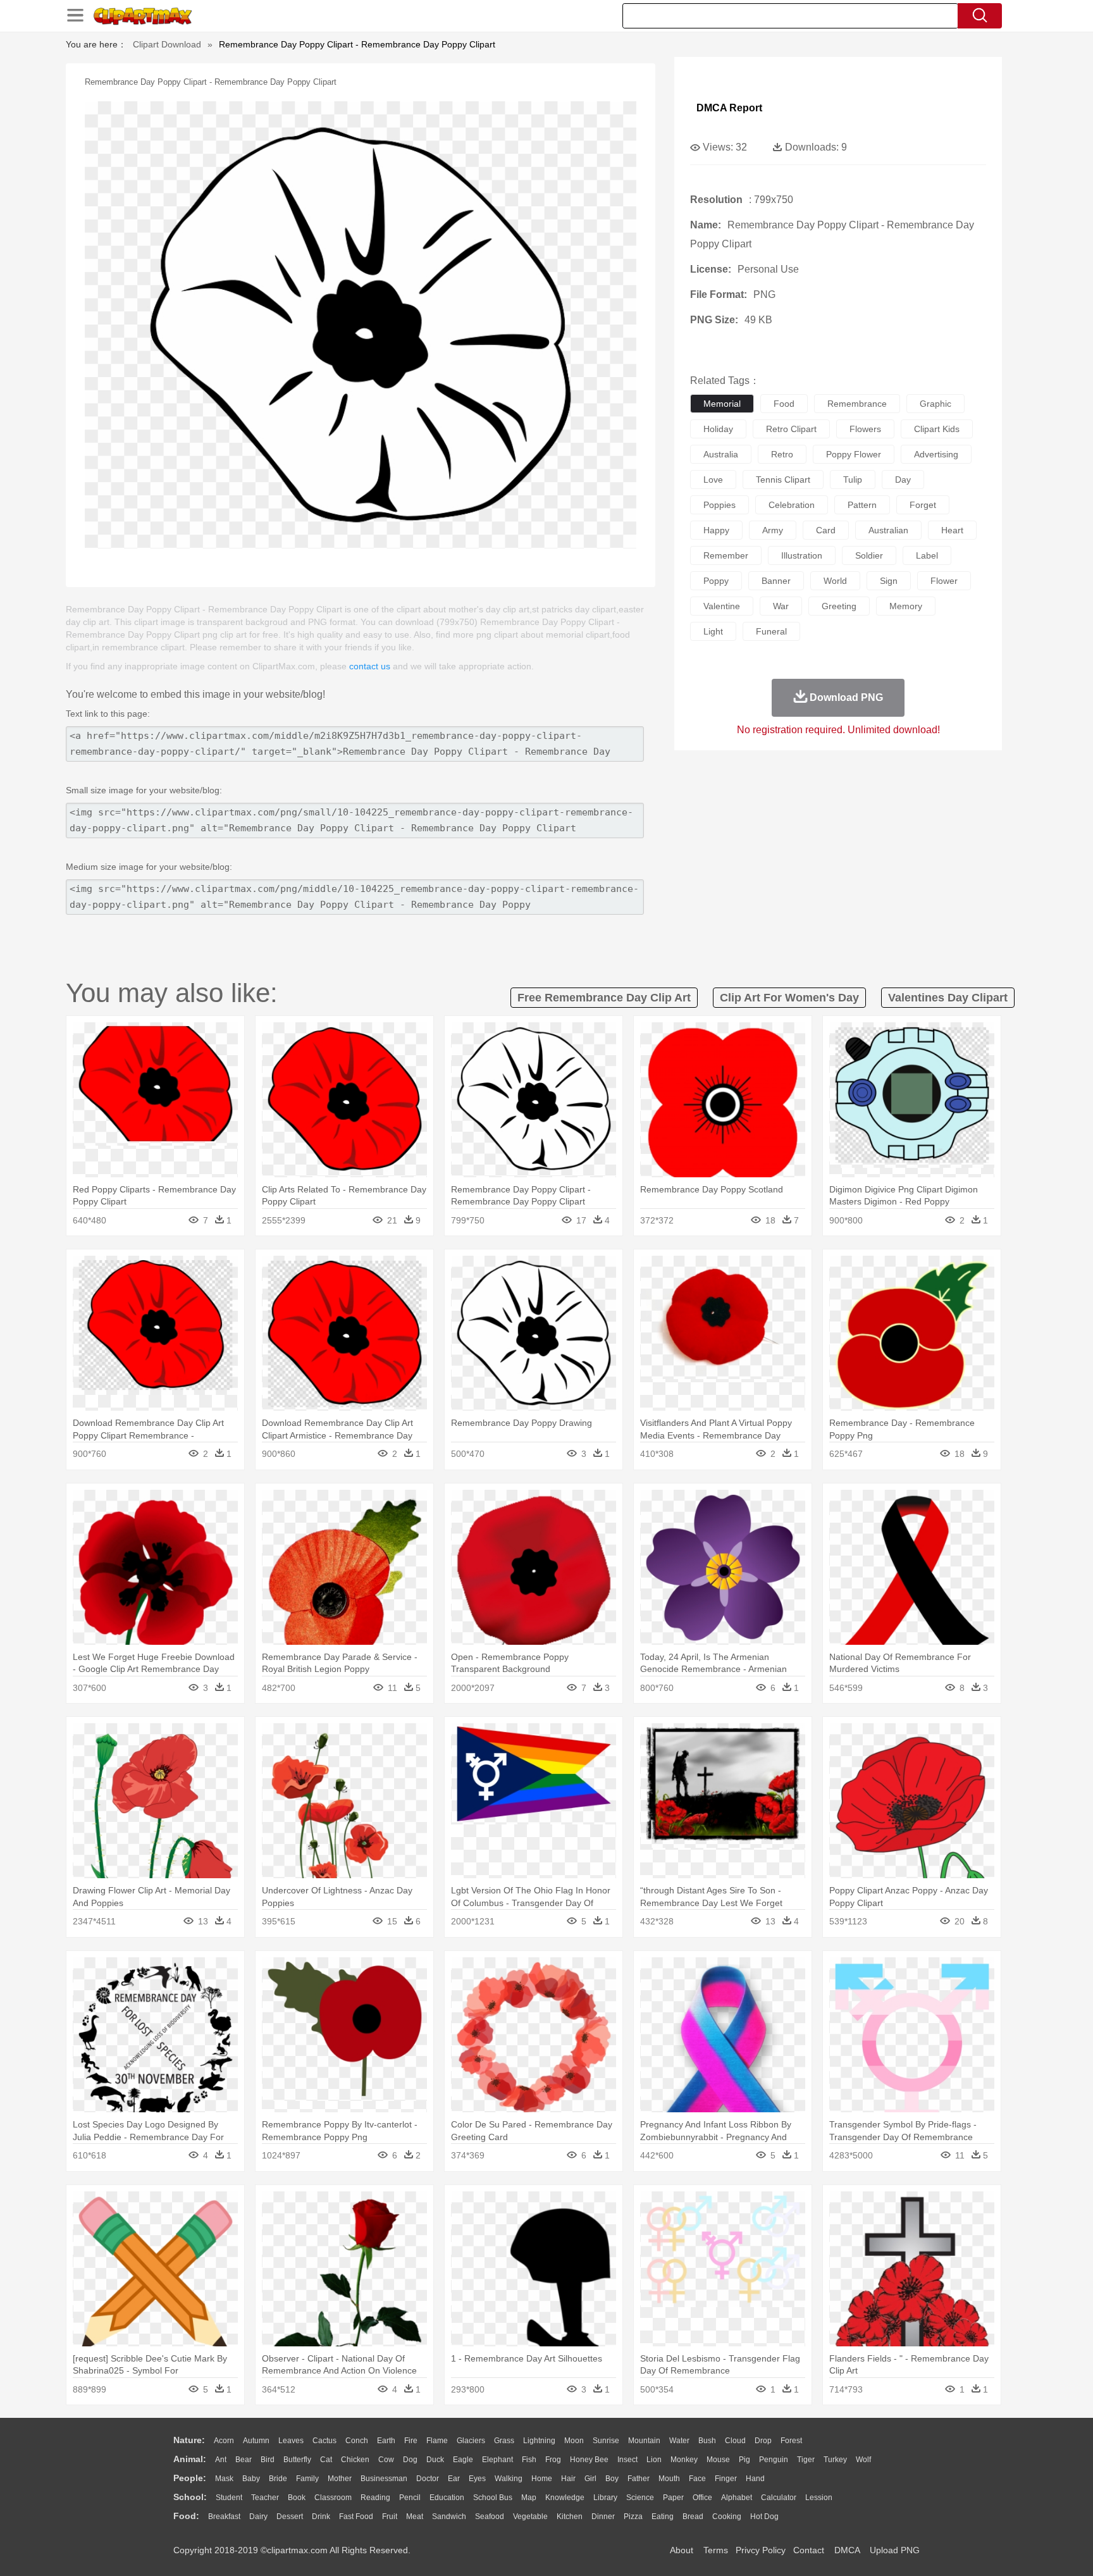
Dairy (258, 2517)
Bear (244, 2460)
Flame (437, 2441)
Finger (726, 2479)
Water (679, 2441)
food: (186, 2516)
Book (297, 2498)
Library (605, 2498)
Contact (809, 2550)
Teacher (265, 2498)
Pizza (633, 2517)
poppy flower (854, 454)
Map (529, 2498)
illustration (802, 555)
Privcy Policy (761, 2550)
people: (190, 2478)
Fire (411, 2441)
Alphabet (737, 2498)
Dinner (603, 2517)
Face (697, 2479)
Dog (410, 2460)
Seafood (490, 2517)
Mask (224, 2479)
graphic (936, 404)
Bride (278, 2479)
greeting (839, 606)
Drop (763, 2441)
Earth (386, 2441)
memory (906, 606)
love (713, 480)
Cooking (727, 2517)
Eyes (477, 2479)
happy (716, 530)
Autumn (256, 2441)
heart (952, 530)
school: (190, 2497)
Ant (221, 2460)
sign (889, 581)
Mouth (669, 2479)
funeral (771, 631)
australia (721, 454)
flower (944, 581)
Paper (673, 2498)
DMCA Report (729, 108)
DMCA (847, 2550)
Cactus (324, 2441)
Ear (454, 2479)
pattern (862, 505)
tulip (853, 480)
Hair (568, 2479)
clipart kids (937, 429)
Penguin (774, 2460)
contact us (370, 666)
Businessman (384, 2479)
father (639, 2479)
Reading (375, 2498)
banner (776, 581)
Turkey (835, 2460)
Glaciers (471, 2441)
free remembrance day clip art (604, 998)
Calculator (779, 2498)
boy (612, 2479)
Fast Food (356, 2517)
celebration (792, 505)
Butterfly (297, 2460)
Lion (654, 2460)
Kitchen (570, 2517)
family (307, 2479)
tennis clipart (783, 480)
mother (340, 2479)
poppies (719, 505)
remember (726, 555)
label (927, 555)
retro (782, 454)
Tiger (806, 2460)
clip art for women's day (789, 998)
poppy (716, 581)
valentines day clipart (948, 998)
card (826, 530)
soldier (869, 555)
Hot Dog (764, 2517)
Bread (693, 2517)
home (542, 2479)
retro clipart (791, 429)
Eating (663, 2517)
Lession (819, 2498)
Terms (716, 2550)
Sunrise (606, 2441)
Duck (435, 2460)
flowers (865, 429)
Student (229, 2498)
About (682, 2550)
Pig (744, 2460)
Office (702, 2498)
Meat (415, 2517)
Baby (251, 2479)
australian (888, 530)
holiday (718, 429)
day (903, 480)
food (784, 404)
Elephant (497, 2460)
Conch (357, 2441)
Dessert (290, 2517)
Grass (504, 2441)
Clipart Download (167, 44)
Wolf (863, 2460)
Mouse (718, 2460)
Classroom (333, 2498)
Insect (627, 2460)
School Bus (493, 2498)
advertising (936, 454)
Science (640, 2498)
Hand (755, 2479)
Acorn (224, 2441)
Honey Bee (589, 2460)
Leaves (291, 2441)
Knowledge (565, 2498)
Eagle (463, 2460)
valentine (722, 606)
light (713, 631)
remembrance (857, 404)
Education (447, 2498)
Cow (386, 2460)
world (835, 581)
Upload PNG (895, 2550)
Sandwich (449, 2517)
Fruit (390, 2517)
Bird (268, 2460)
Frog (553, 2460)
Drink (321, 2517)
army (773, 530)
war (781, 606)
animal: (190, 2459)
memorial (722, 404)
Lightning (539, 2441)
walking (509, 2479)
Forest (791, 2441)
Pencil (410, 2498)
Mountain (644, 2441)
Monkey (684, 2460)
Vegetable (530, 2517)
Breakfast (224, 2517)
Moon (574, 2441)
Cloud (735, 2441)
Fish (529, 2460)
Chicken (355, 2460)
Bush (707, 2441)
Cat (326, 2460)
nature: (189, 2440)
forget (923, 505)
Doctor (428, 2479)
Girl (590, 2479)
